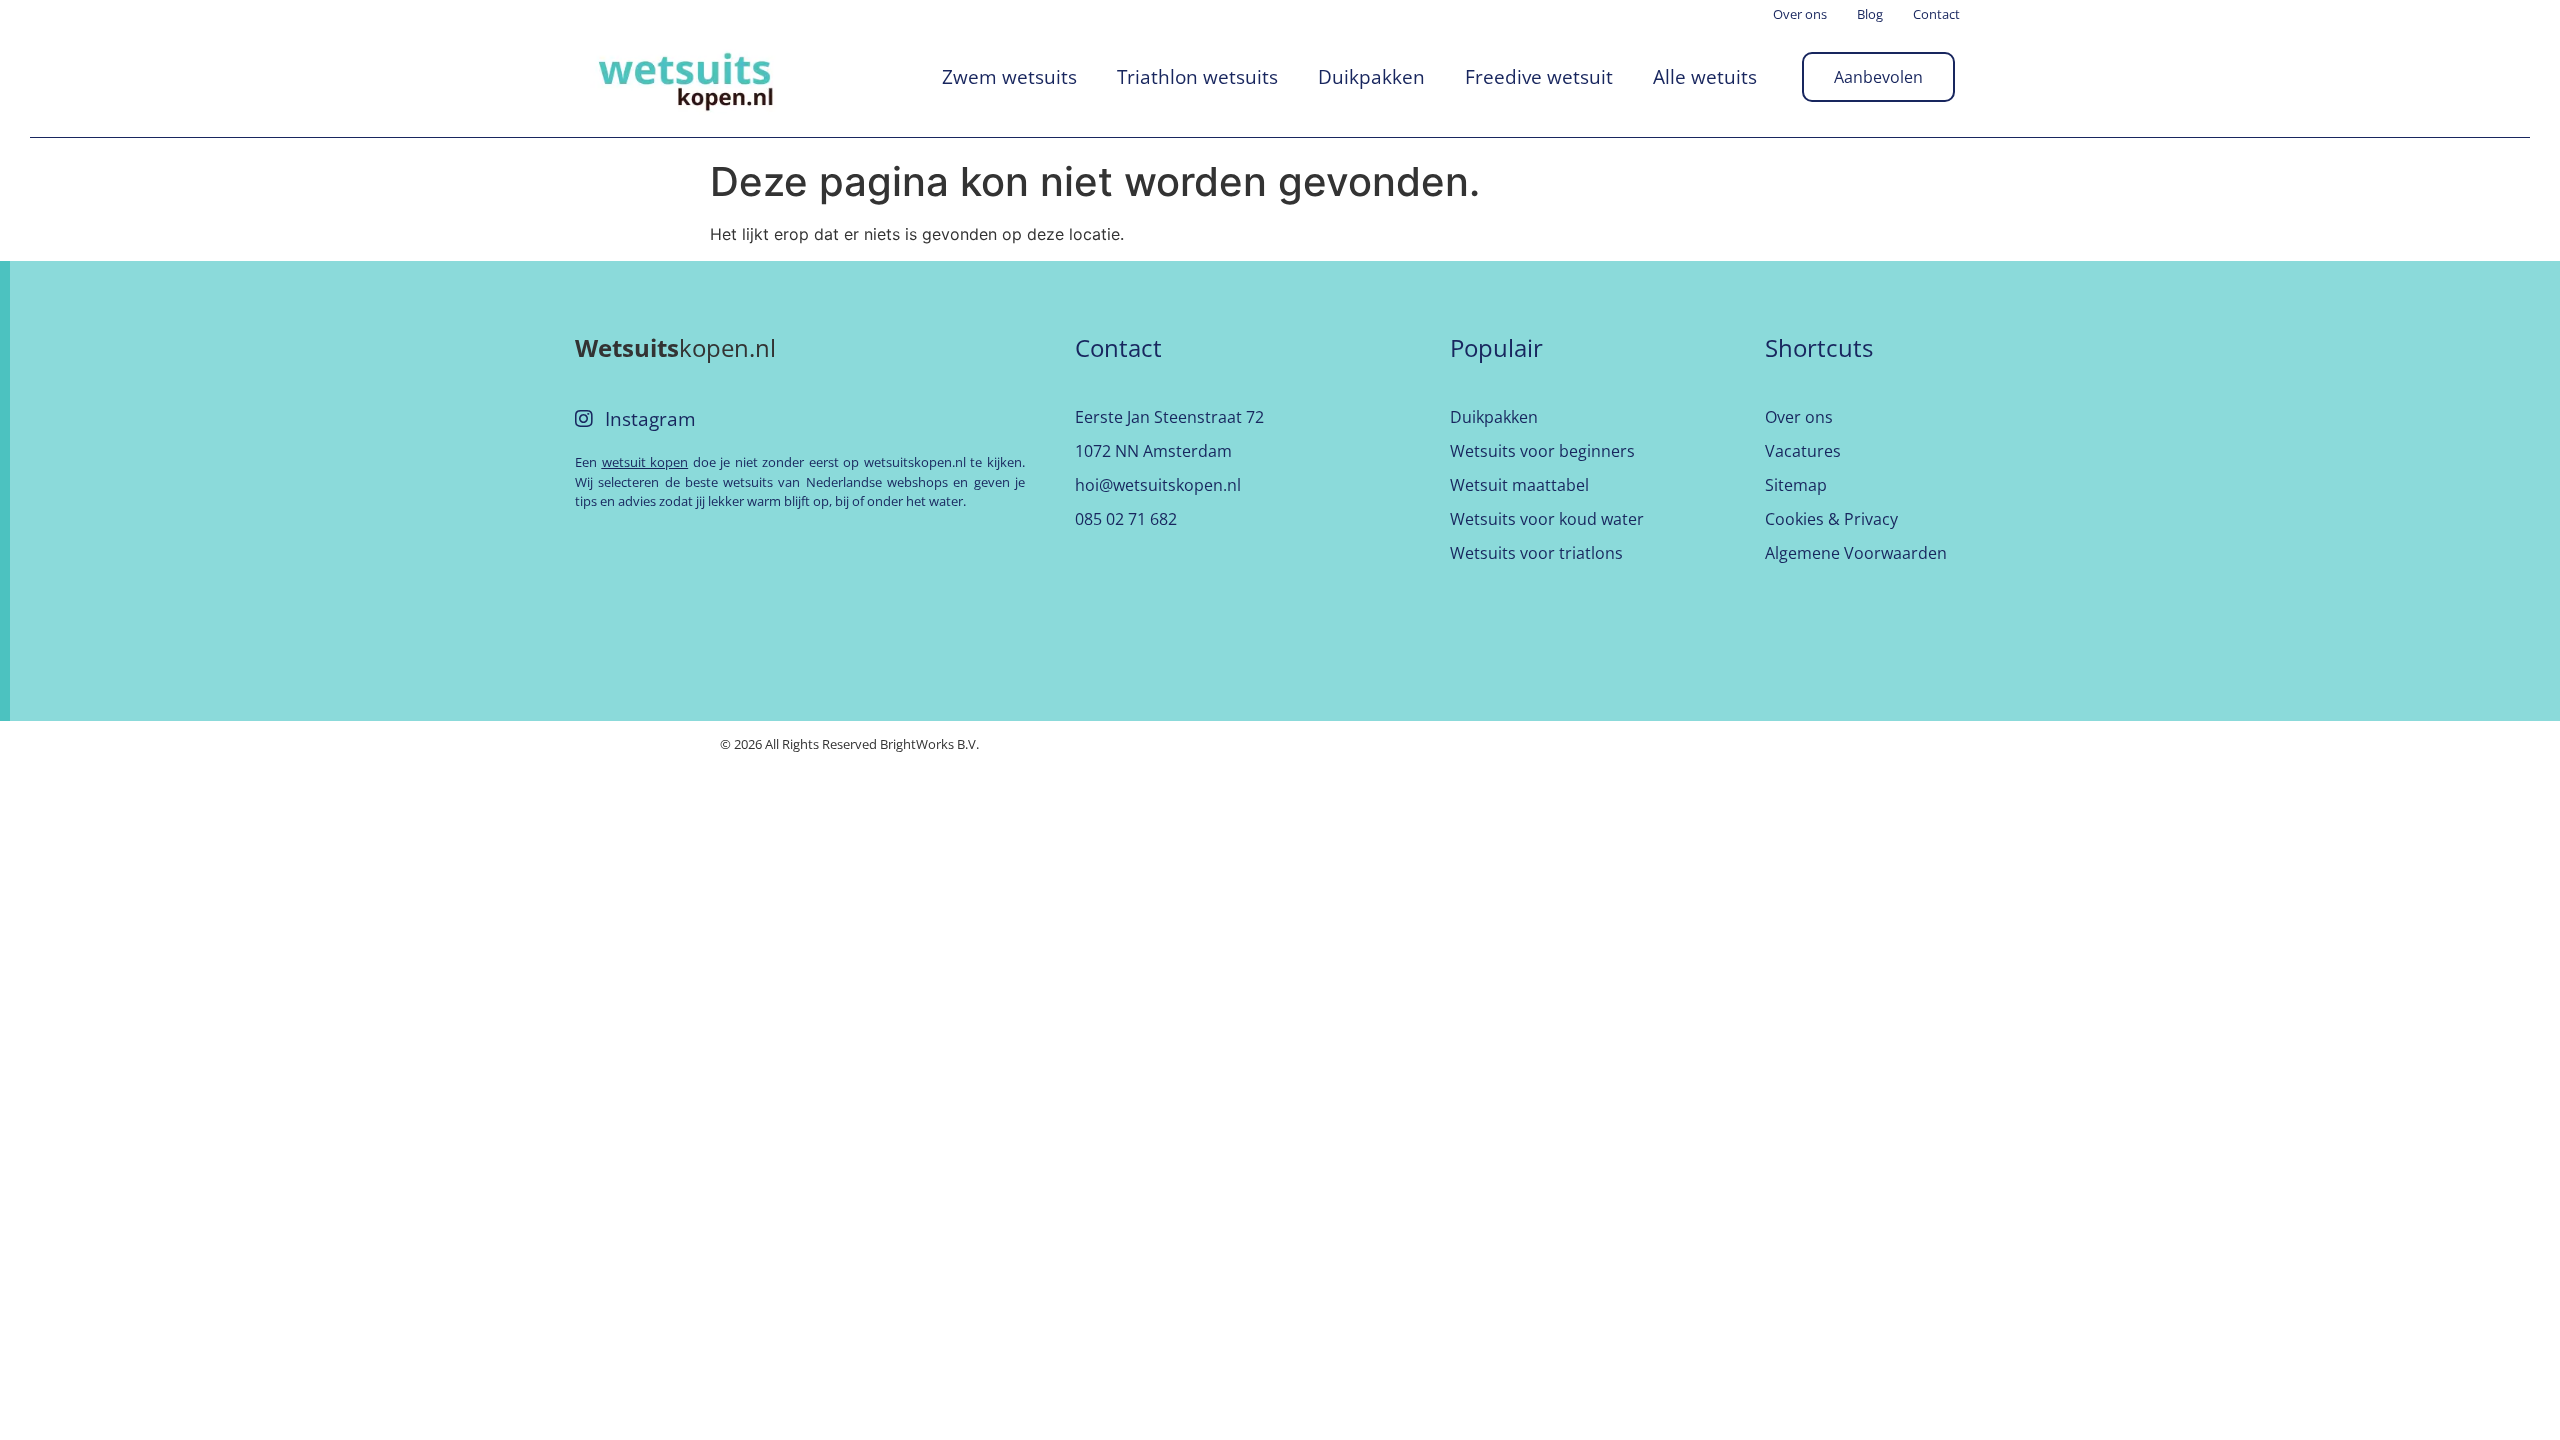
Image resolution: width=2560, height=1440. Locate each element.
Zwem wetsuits (1009, 76)
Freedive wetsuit (1539, 76)
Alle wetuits (1705, 76)
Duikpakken (1371, 76)
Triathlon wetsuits (1197, 76)
